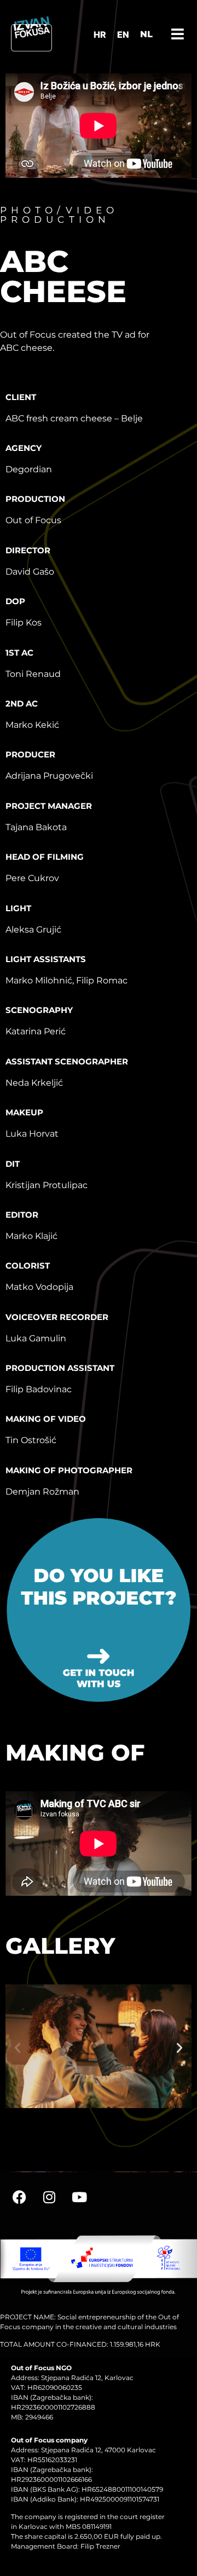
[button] (18, 2048)
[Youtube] (79, 2197)
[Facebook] (19, 2197)
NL (146, 34)
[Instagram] (49, 2197)
